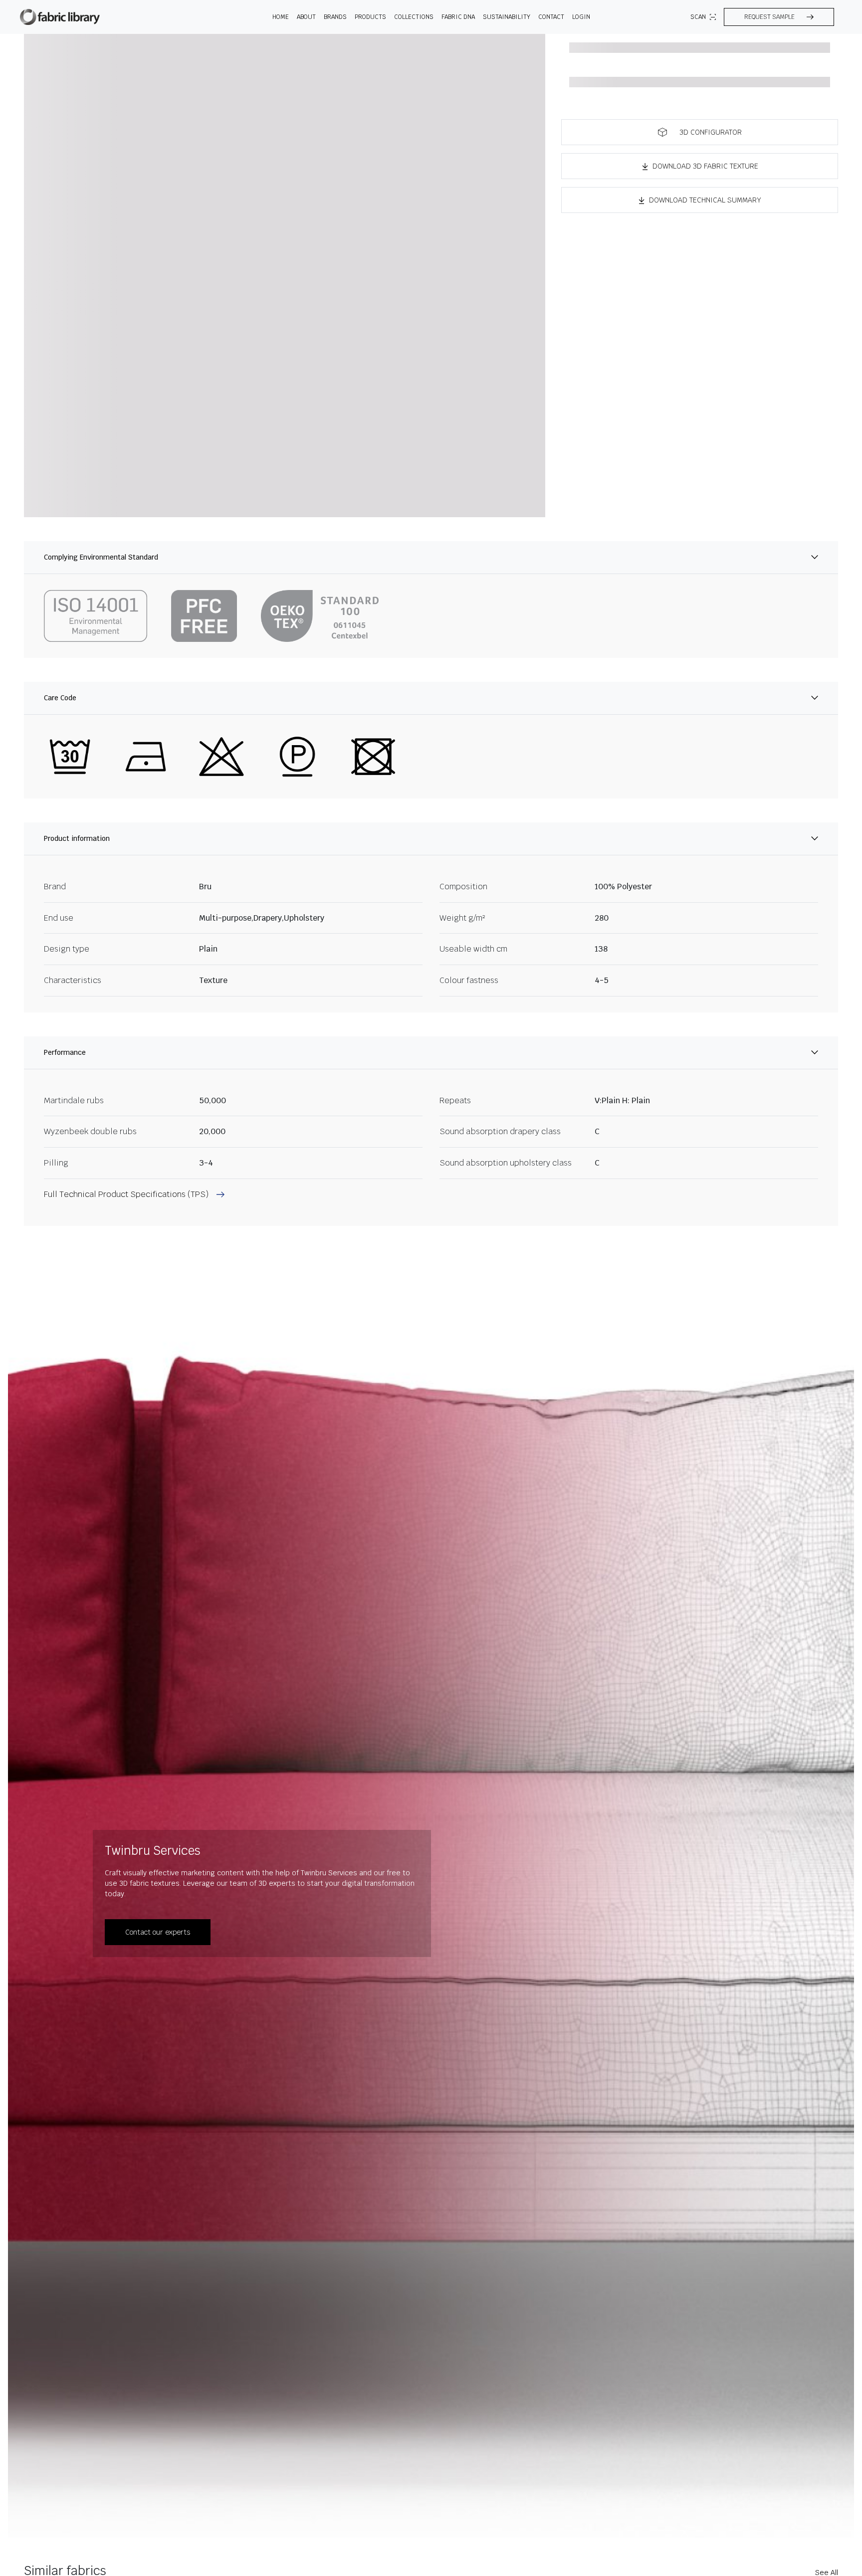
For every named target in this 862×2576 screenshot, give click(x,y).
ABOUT (306, 17)
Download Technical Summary (705, 200)
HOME (281, 17)
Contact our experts (158, 1932)
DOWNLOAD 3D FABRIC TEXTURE (705, 166)
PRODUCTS (370, 17)
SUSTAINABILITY (507, 17)
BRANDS (335, 17)
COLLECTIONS (414, 17)
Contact (551, 17)
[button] (779, 17)
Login (581, 17)
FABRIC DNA (458, 17)
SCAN (698, 17)
